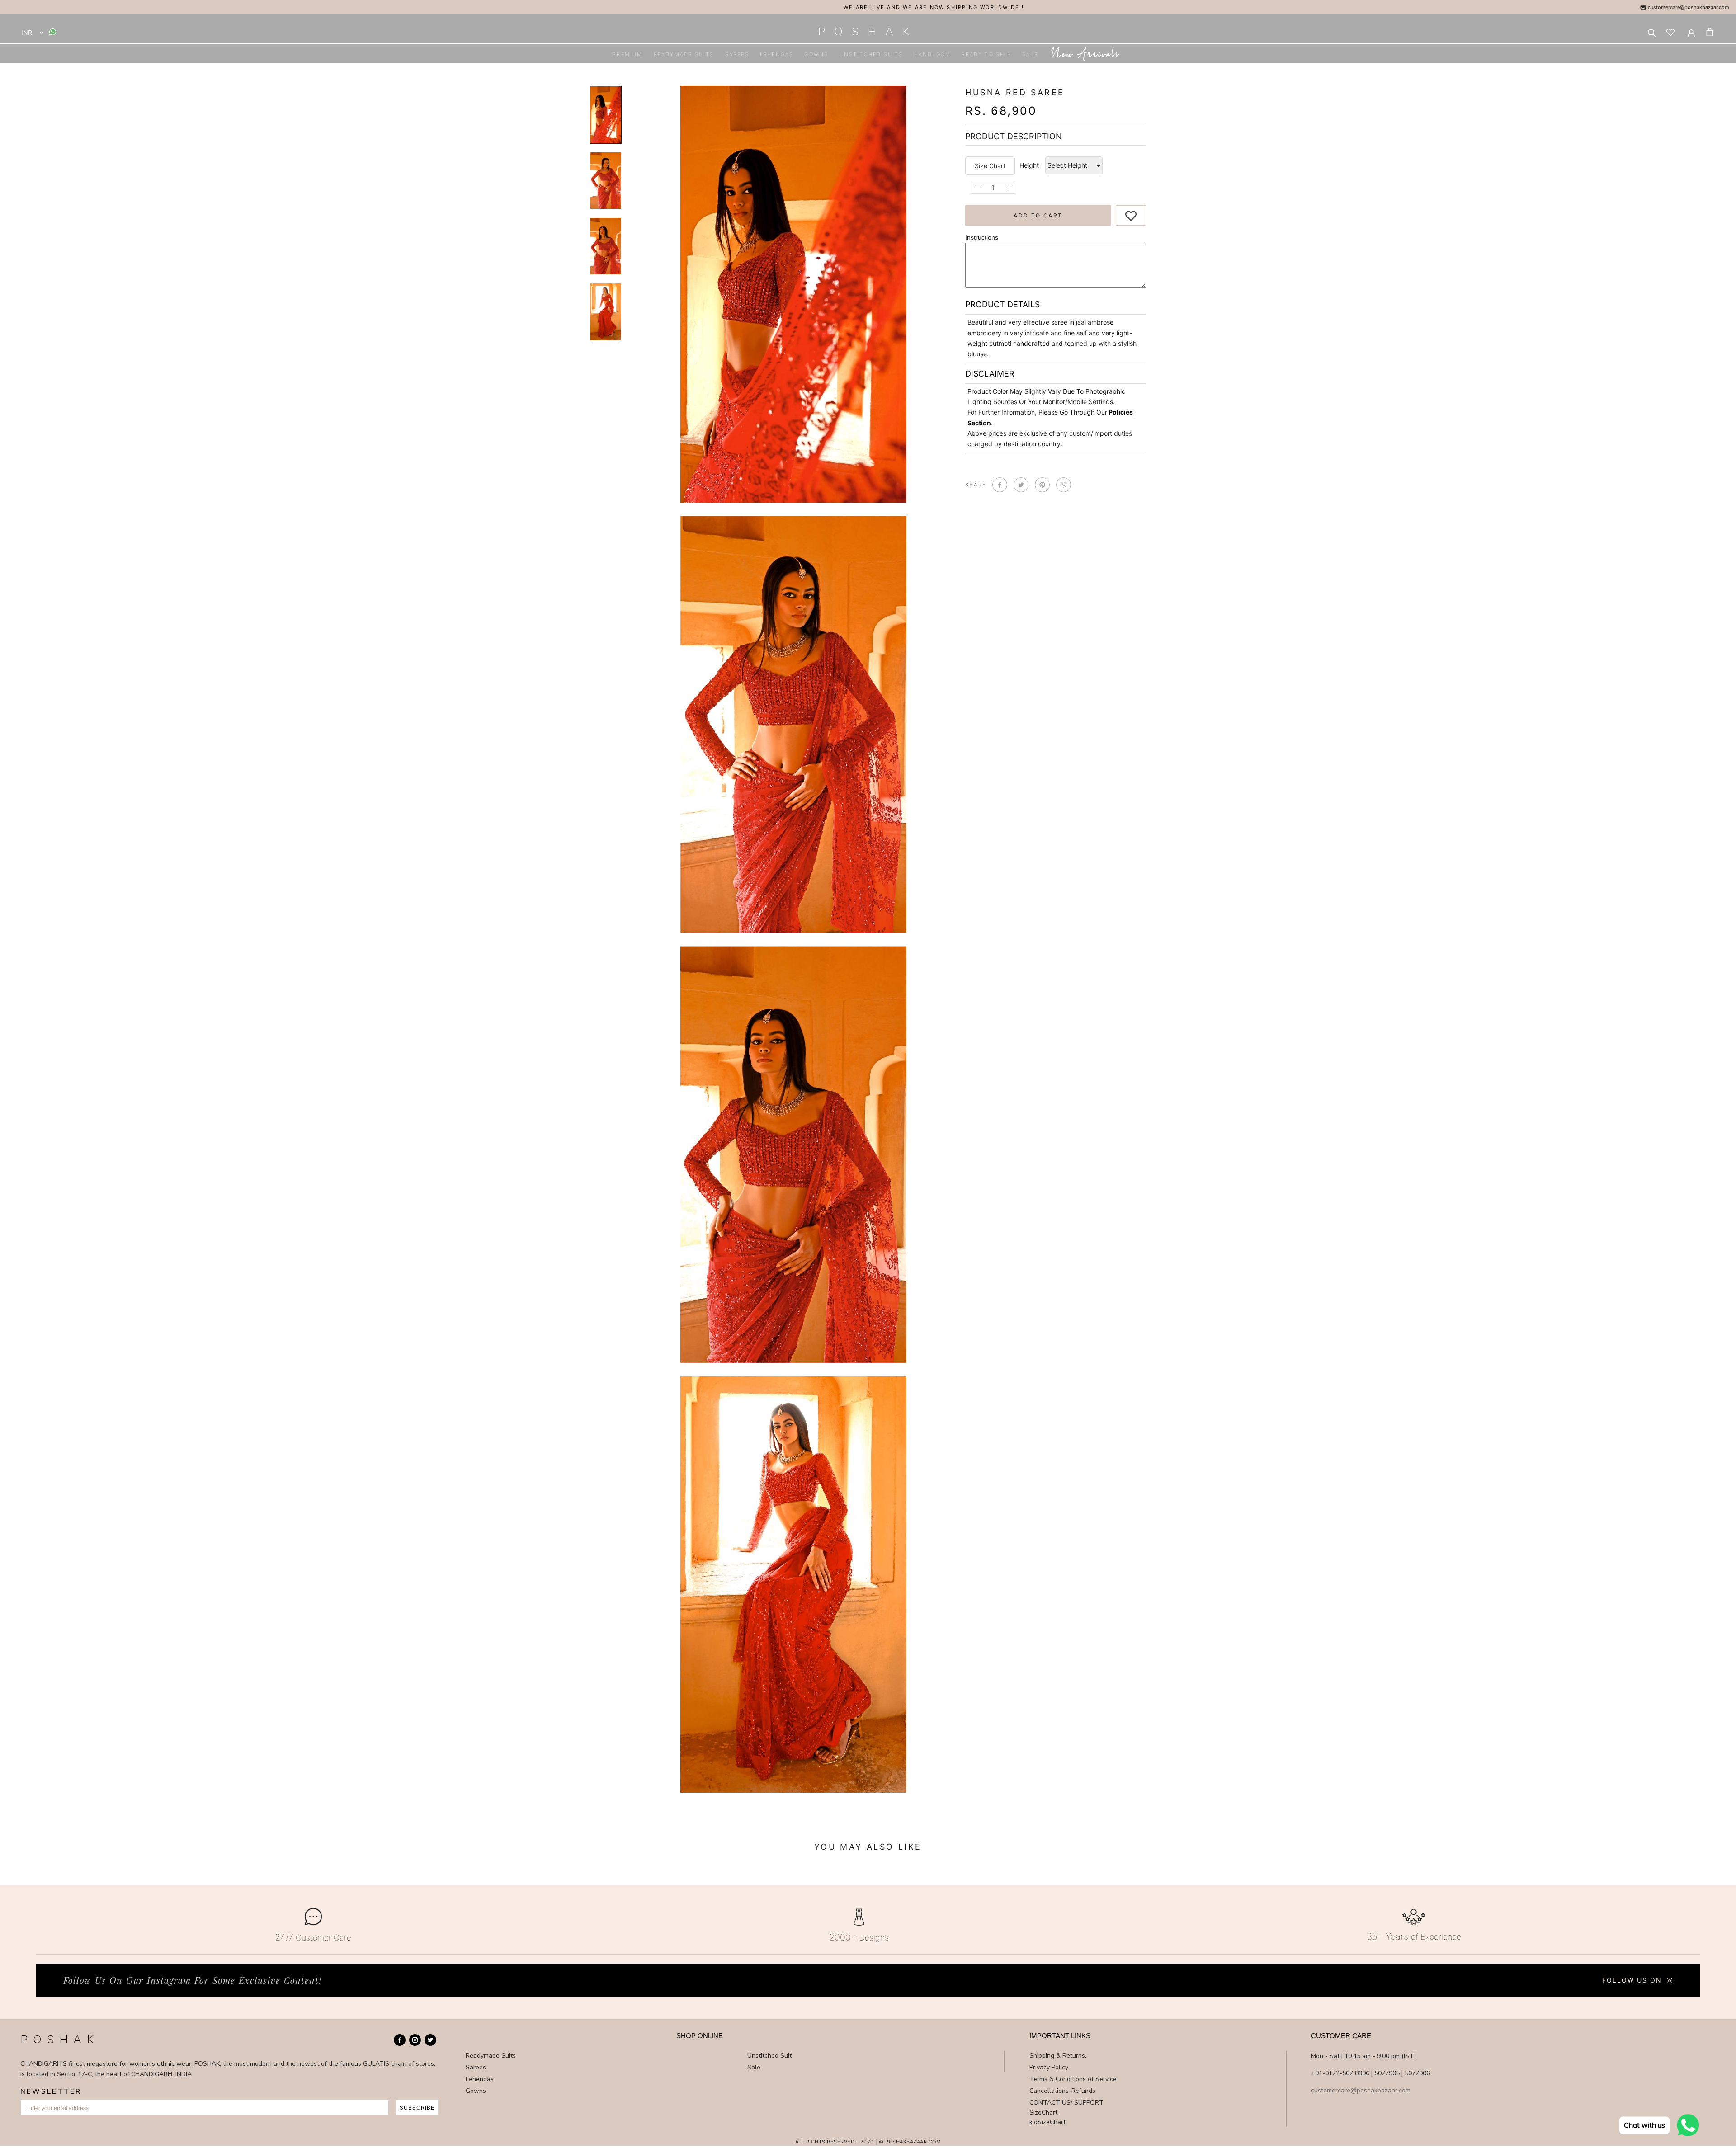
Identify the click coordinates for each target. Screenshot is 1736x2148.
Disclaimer (990, 374)
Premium (627, 54)
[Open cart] (1710, 32)
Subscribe (417, 2108)
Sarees (737, 54)
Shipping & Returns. (1058, 2056)
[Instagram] (415, 2040)
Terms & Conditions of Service (1073, 2079)
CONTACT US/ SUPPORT (1066, 2103)
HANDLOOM (933, 54)
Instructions (982, 237)
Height (1029, 166)
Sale (1030, 54)
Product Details (1002, 304)
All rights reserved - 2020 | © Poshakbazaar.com (868, 2142)
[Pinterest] (1042, 485)
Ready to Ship (986, 54)
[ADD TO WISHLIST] (1131, 215)
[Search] (1652, 32)
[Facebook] (1000, 485)
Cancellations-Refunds (1062, 2091)
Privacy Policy (1049, 2067)
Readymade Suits (684, 54)
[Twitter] (1021, 485)
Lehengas (777, 54)
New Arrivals (1085, 55)
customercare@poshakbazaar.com (1688, 7)
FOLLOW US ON (1632, 1980)
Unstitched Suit (769, 2056)
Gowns (816, 54)
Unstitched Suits (871, 54)
